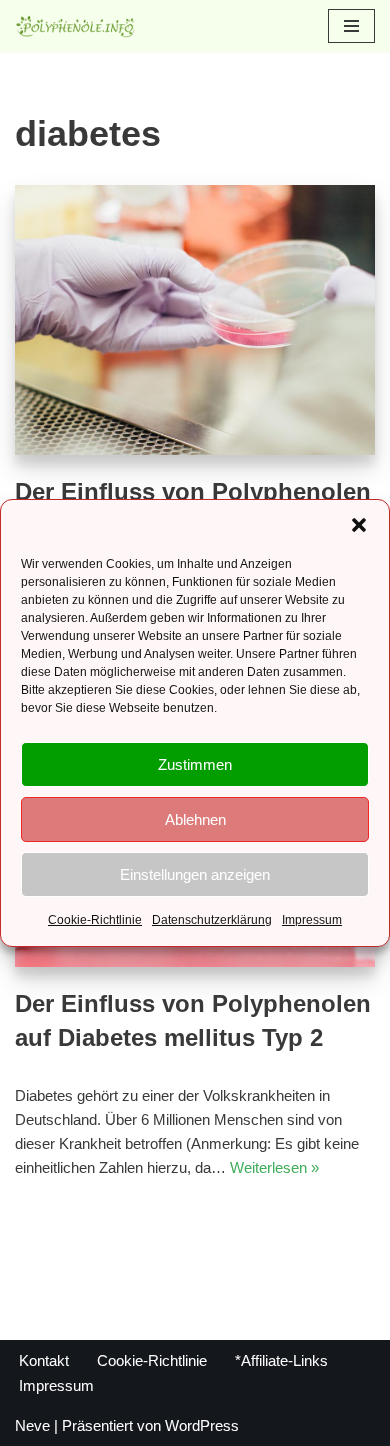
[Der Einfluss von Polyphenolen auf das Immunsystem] (195, 320)
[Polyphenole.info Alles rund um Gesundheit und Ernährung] (75, 26)
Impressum (312, 920)
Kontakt (44, 1360)
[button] (359, 525)
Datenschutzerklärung (212, 920)
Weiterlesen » (274, 1167)
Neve (32, 1425)
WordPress (202, 1425)
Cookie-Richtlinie (95, 920)
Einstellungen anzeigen (195, 874)
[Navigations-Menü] (351, 26)
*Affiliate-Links (281, 1360)
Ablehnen (195, 819)
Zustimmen (195, 764)
